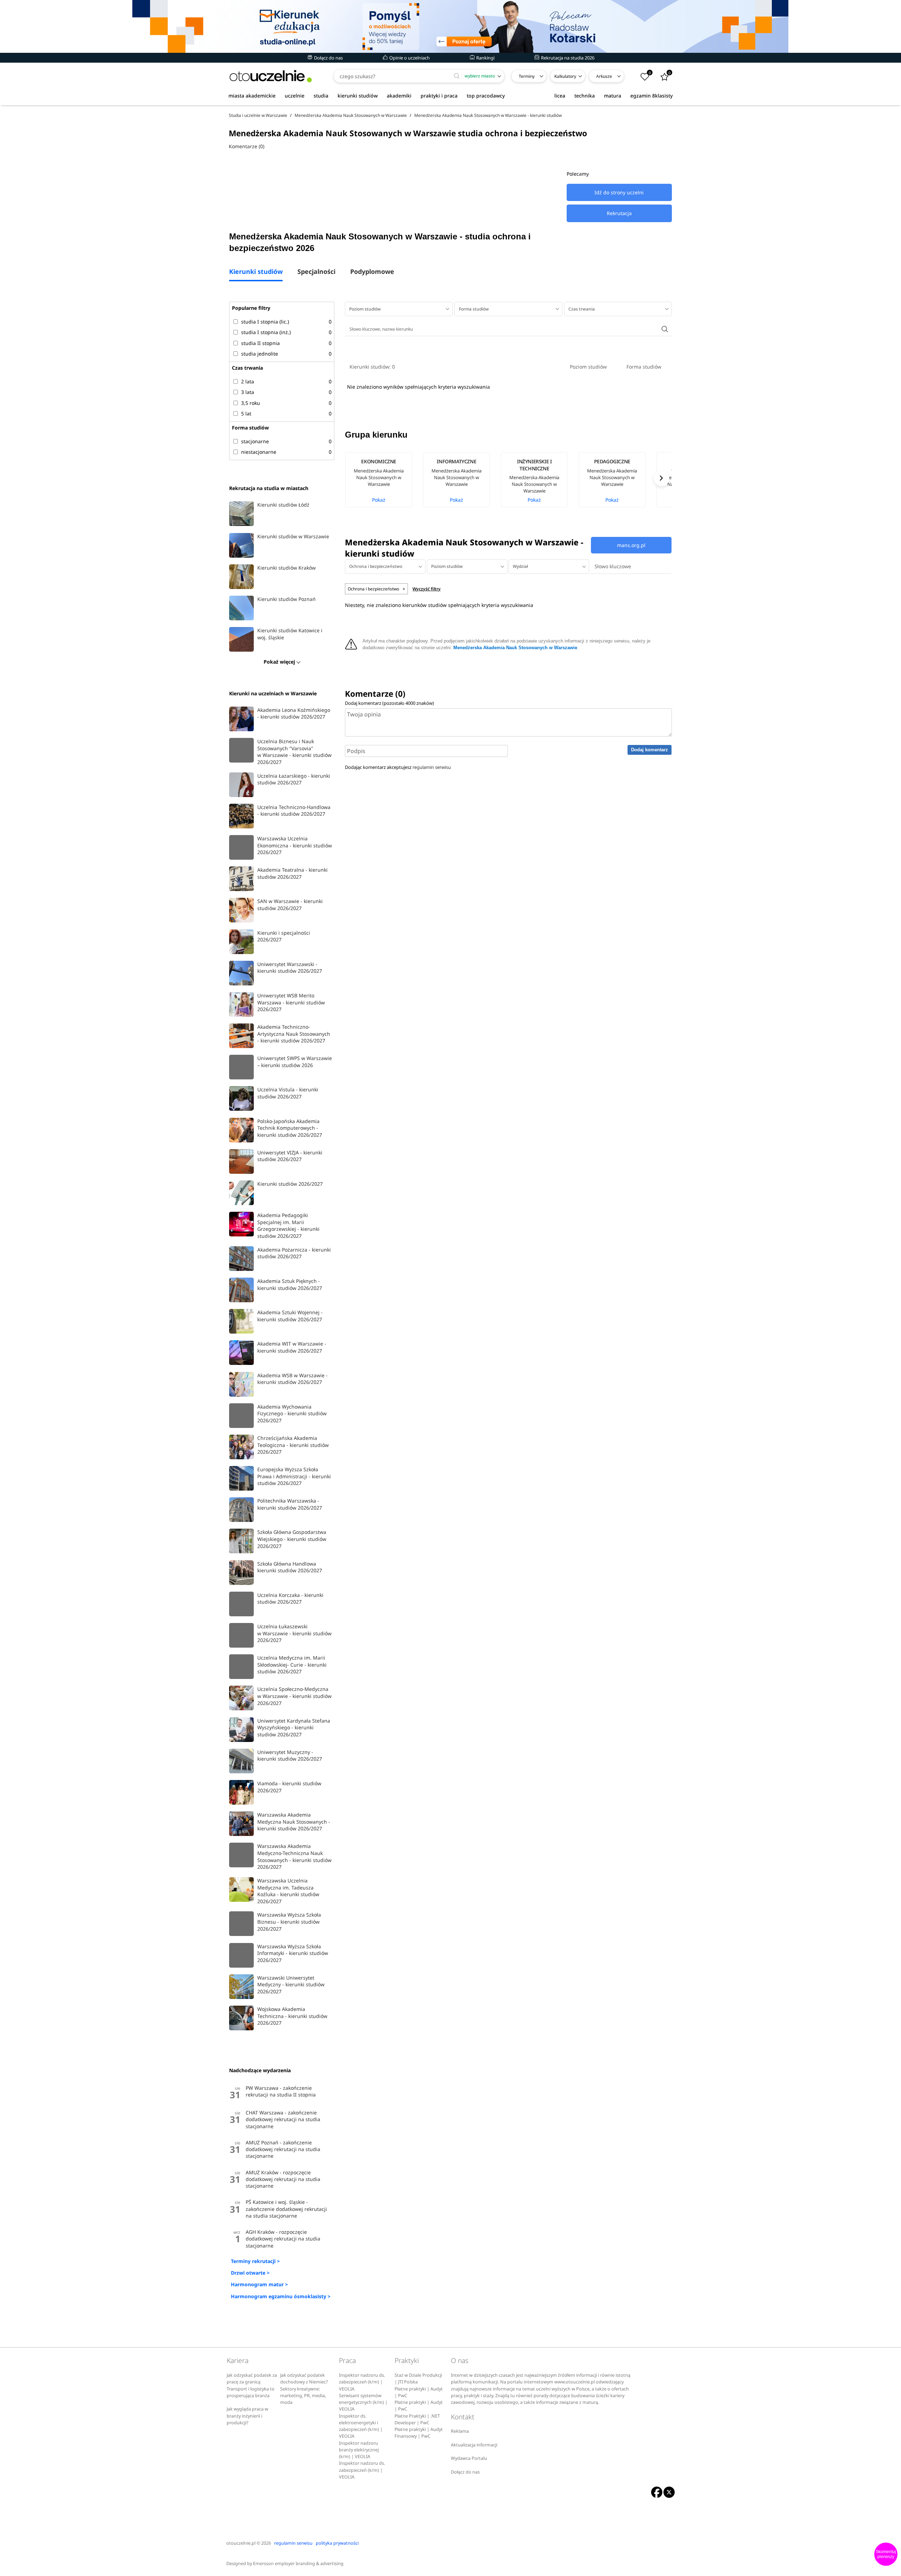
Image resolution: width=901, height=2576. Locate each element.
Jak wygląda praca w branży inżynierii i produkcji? (247, 2416)
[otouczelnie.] (271, 76)
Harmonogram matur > (259, 2284)
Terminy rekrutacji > (255, 2261)
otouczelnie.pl (241, 2543)
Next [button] (661, 478)
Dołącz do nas (328, 58)
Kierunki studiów (256, 272)
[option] (384, 480)
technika (585, 96)
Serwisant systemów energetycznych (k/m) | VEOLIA (363, 2402)
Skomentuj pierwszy (886, 2554)
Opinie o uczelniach (409, 58)
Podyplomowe (372, 272)
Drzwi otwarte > (250, 2273)
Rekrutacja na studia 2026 (567, 58)
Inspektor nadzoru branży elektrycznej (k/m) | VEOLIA (359, 2450)
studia (321, 96)
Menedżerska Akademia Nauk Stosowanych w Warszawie (515, 648)
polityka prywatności (337, 2543)
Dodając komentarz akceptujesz (398, 767)
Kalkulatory (565, 76)
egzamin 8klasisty (651, 96)
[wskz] (450, 26)
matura (613, 96)
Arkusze (604, 76)
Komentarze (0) (247, 146)
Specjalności (316, 272)
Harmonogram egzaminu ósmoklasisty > (281, 2296)
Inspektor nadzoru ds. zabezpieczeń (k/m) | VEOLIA (362, 2382)
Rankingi (485, 58)
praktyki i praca (439, 96)
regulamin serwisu (432, 767)
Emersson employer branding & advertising (298, 2564)
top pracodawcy (486, 96)
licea (560, 96)
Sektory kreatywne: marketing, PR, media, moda (303, 2396)
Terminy (527, 76)
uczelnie (295, 96)
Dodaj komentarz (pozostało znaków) (389, 703)
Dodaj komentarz (650, 750)
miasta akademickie (252, 96)
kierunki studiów (358, 96)
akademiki (399, 96)
